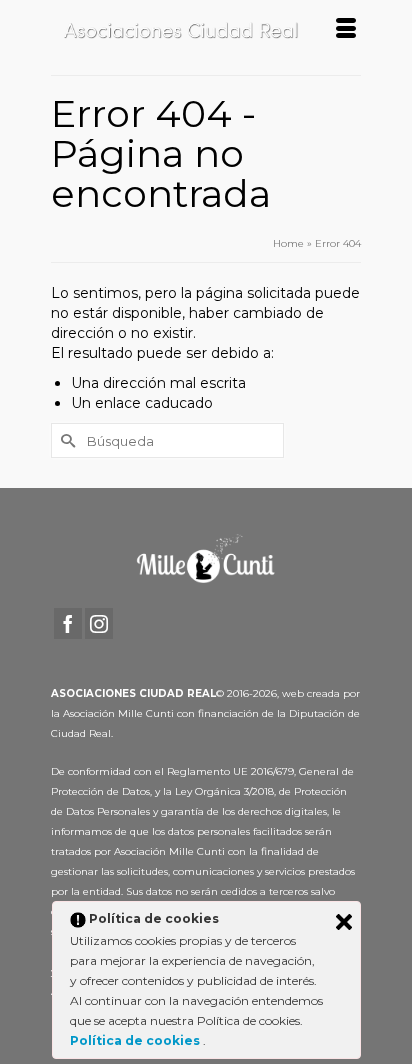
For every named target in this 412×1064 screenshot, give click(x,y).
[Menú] (346, 30)
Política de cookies (136, 1040)
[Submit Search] (66, 440)
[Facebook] (68, 623)
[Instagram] (99, 623)
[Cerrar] (344, 922)
